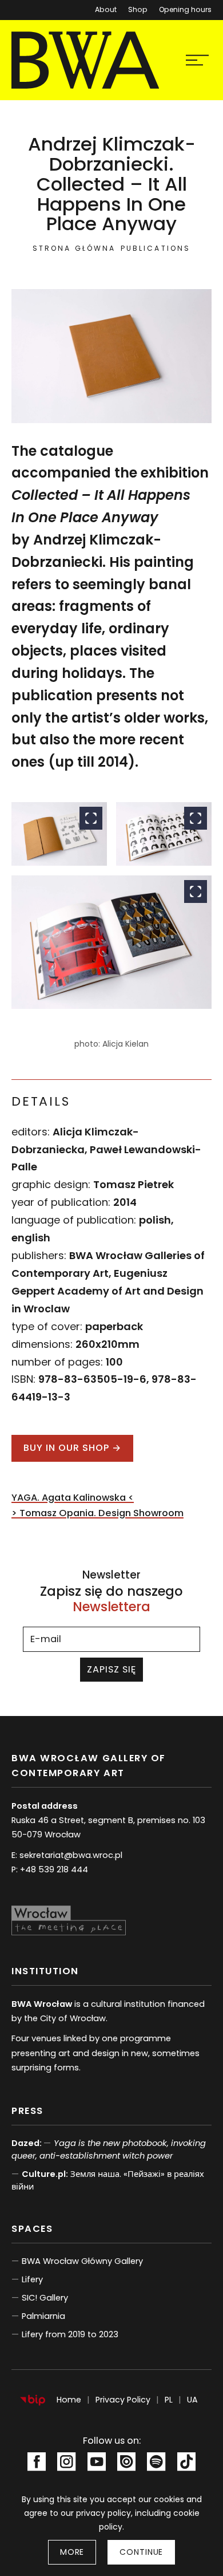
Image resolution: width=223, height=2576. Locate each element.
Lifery (32, 2279)
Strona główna (74, 248)
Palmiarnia (43, 2316)
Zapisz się (111, 1669)
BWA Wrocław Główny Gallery (82, 2261)
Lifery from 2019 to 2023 (70, 2334)
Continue (141, 2552)
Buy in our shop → (72, 1448)
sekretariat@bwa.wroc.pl (71, 1855)
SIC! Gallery (45, 2298)
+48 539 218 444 (54, 1869)
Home (69, 2400)
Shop (138, 9)
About (106, 9)
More (72, 2552)
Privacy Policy (123, 2400)
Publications (155, 248)
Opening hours (185, 9)
